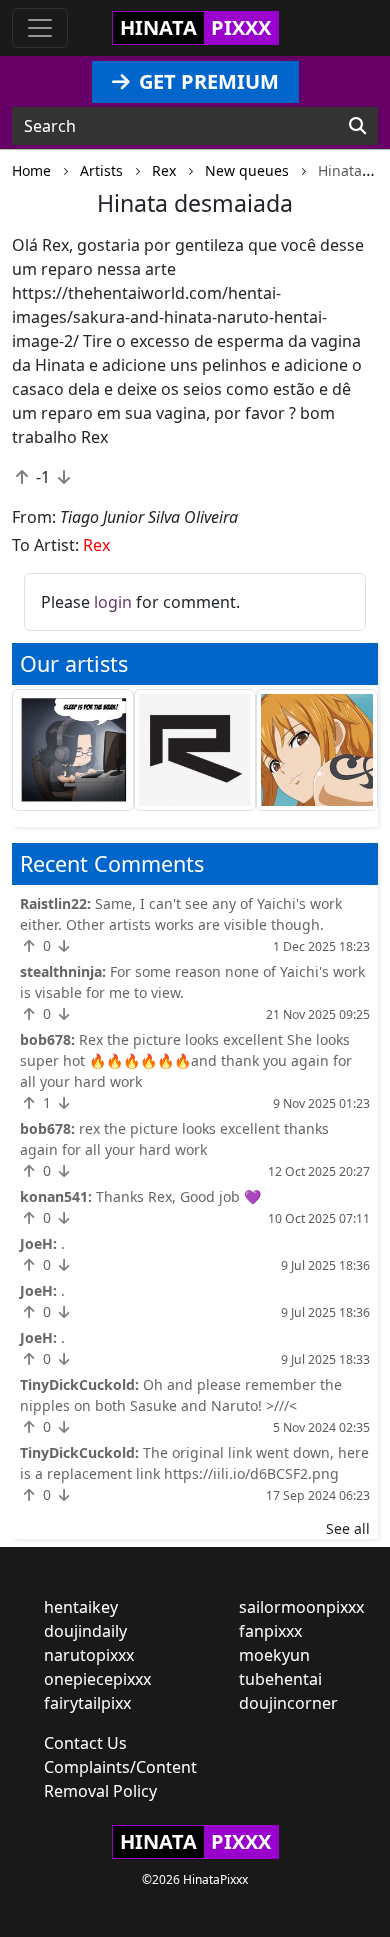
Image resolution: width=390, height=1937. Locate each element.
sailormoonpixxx (301, 1607)
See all (348, 1528)
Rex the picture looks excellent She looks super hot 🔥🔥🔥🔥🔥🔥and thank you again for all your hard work (186, 1060)
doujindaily (85, 1631)
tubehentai (280, 1679)
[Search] (357, 126)
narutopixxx (89, 1655)
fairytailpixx (87, 1703)
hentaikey (81, 1607)
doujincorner (288, 1703)
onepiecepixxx (97, 1679)
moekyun (274, 1655)
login (113, 602)
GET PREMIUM (206, 81)
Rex (96, 545)
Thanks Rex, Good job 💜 (178, 1196)
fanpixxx (270, 1631)
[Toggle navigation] (40, 28)
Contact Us (85, 1743)
